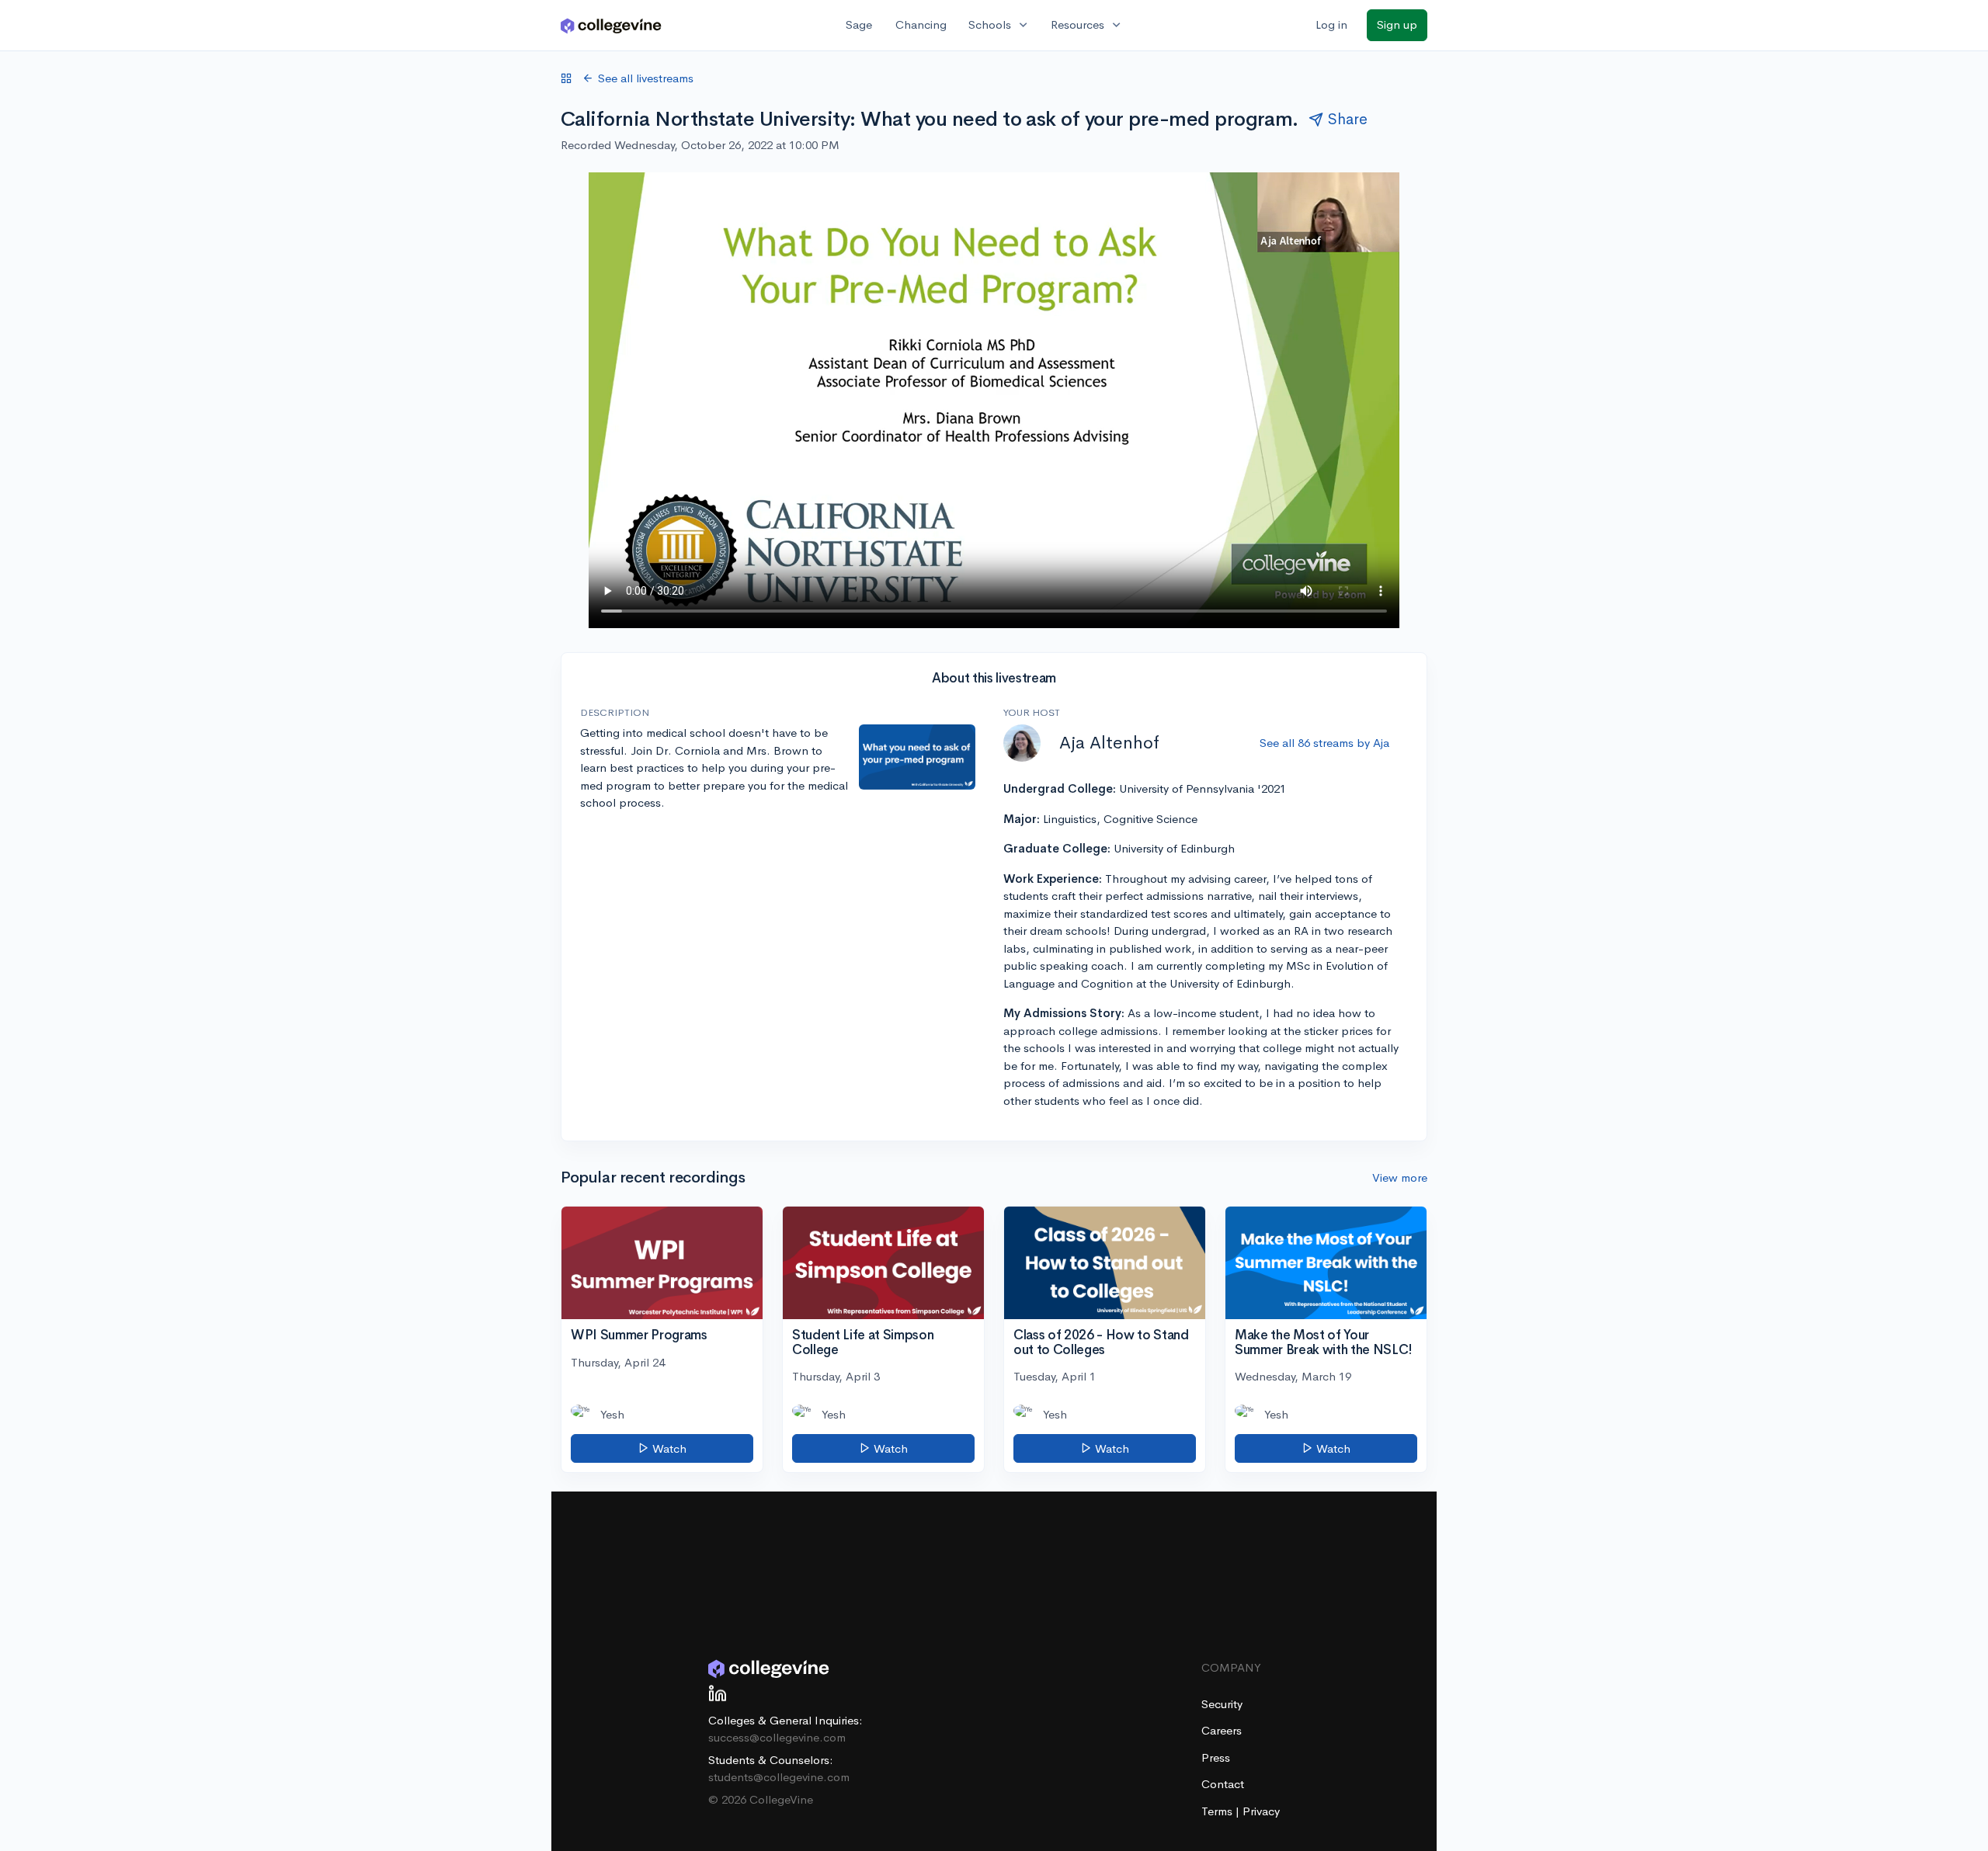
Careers (1222, 1730)
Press (1216, 1757)
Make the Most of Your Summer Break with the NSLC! (1324, 1342)
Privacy (1261, 1811)
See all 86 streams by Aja (1324, 743)
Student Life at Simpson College (863, 1342)
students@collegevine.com (779, 1777)
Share (1348, 119)
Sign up (1397, 24)
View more (1400, 1177)
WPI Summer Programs (639, 1335)
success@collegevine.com (777, 1737)
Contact (1223, 1784)
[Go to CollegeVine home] (611, 25)
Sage (859, 24)
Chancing (921, 24)
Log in (1331, 24)
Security (1222, 1704)
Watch (668, 1448)
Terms (1218, 1811)
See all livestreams (646, 78)
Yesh (612, 1414)
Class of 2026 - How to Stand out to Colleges (1101, 1342)
